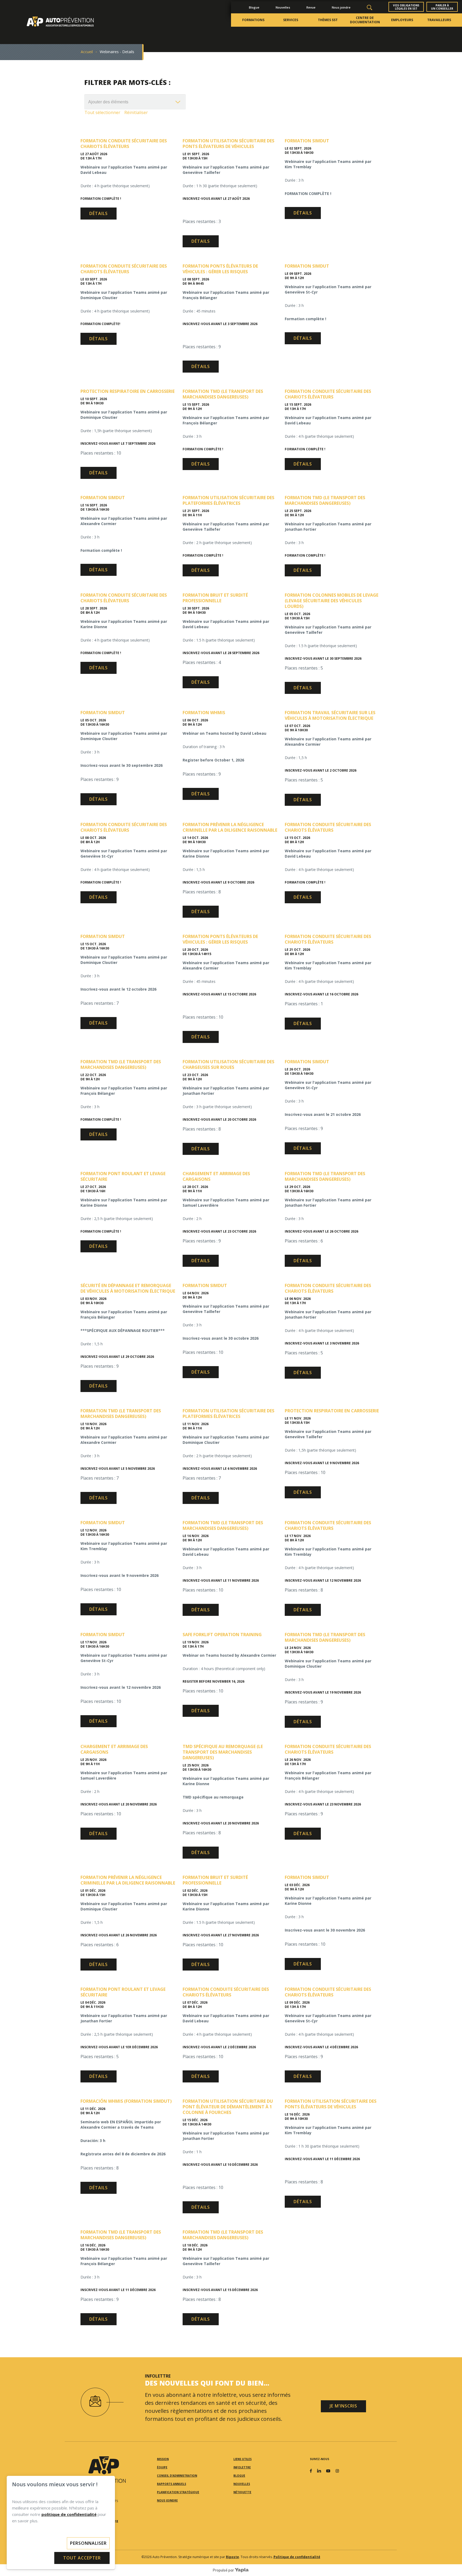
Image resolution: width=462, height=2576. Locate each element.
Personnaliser (88, 2543)
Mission (163, 2459)
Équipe (162, 2467)
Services (291, 20)
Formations (253, 20)
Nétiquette (242, 2492)
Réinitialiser (136, 112)
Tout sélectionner (102, 112)
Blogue (254, 7)
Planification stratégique (178, 2492)
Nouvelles (283, 7)
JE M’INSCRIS (343, 2406)
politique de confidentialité (69, 2514)
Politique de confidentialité (297, 2557)
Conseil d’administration (177, 2476)
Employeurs (402, 20)
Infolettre (242, 2467)
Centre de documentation (365, 20)
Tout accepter (82, 2558)
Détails (99, 213)
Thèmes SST (328, 20)
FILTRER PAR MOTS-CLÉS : (127, 82)
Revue (311, 7)
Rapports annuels (172, 2484)
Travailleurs (439, 20)
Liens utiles (242, 2459)
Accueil (87, 52)
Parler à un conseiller (442, 7)
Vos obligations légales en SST (406, 7)
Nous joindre (341, 7)
